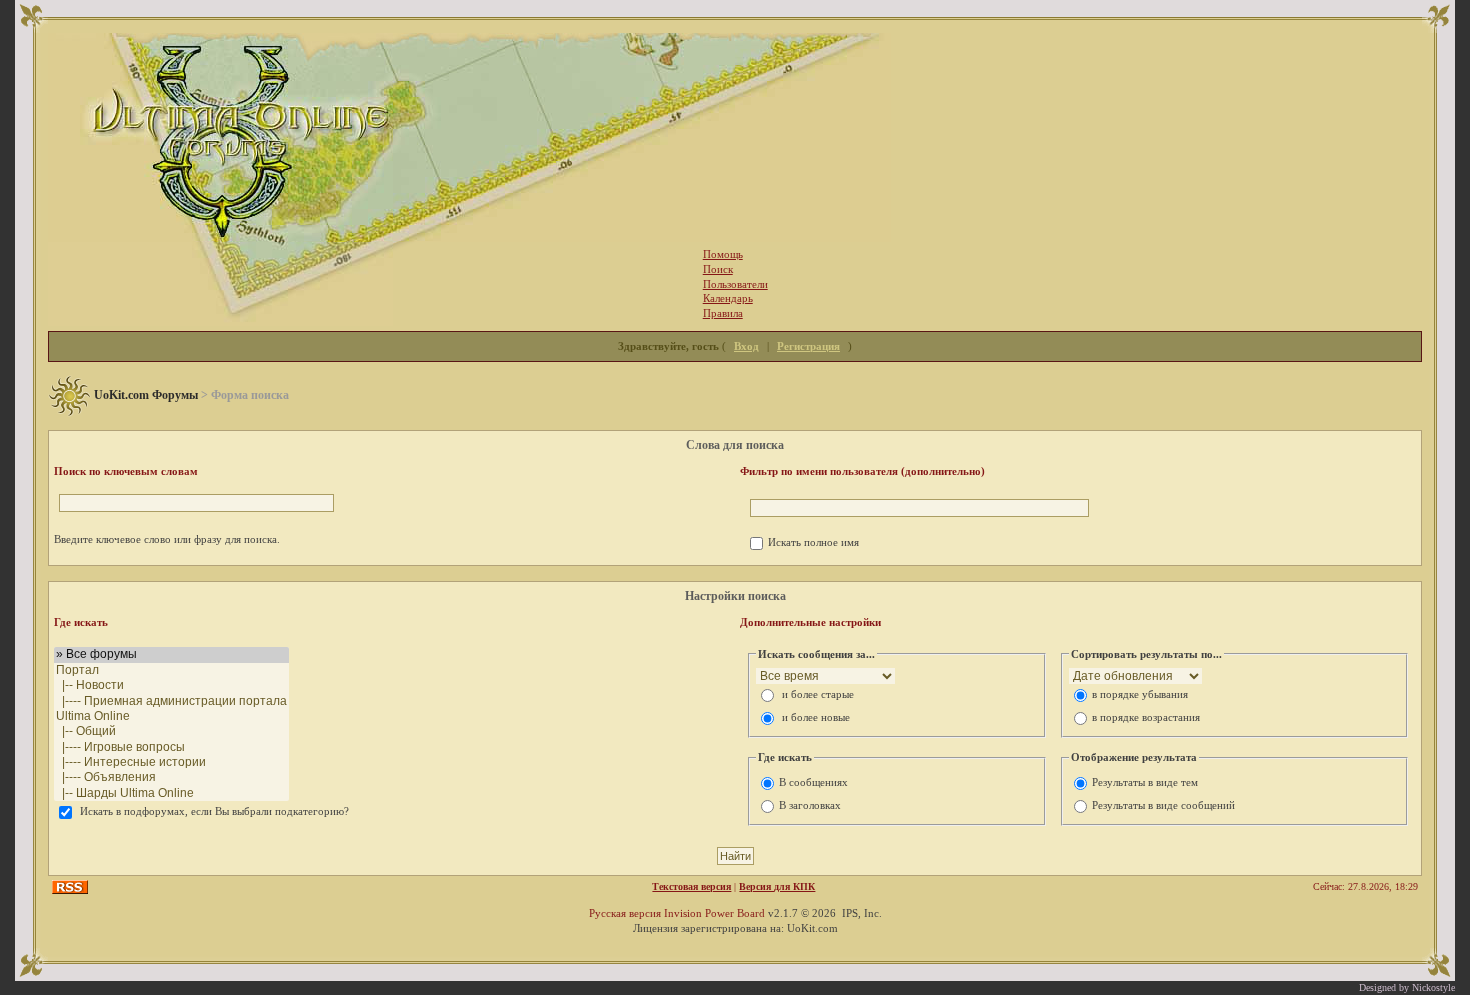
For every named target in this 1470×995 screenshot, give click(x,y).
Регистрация (808, 346)
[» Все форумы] (171, 654)
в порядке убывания (1140, 694)
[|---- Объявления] (171, 777)
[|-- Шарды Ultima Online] (171, 793)
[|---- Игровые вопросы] (171, 747)
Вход (746, 346)
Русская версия (625, 913)
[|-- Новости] (171, 685)
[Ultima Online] (171, 716)
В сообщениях (813, 782)
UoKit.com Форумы (146, 395)
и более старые (818, 694)
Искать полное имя (813, 542)
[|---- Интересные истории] (171, 762)
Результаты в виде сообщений (1163, 805)
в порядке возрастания (1146, 717)
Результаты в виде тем (1145, 782)
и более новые (816, 717)
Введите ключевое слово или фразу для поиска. (167, 539)
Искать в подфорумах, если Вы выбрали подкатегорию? (214, 811)
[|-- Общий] (171, 731)
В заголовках (810, 805)
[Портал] (171, 670)
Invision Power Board (714, 913)
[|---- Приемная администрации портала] (171, 701)
